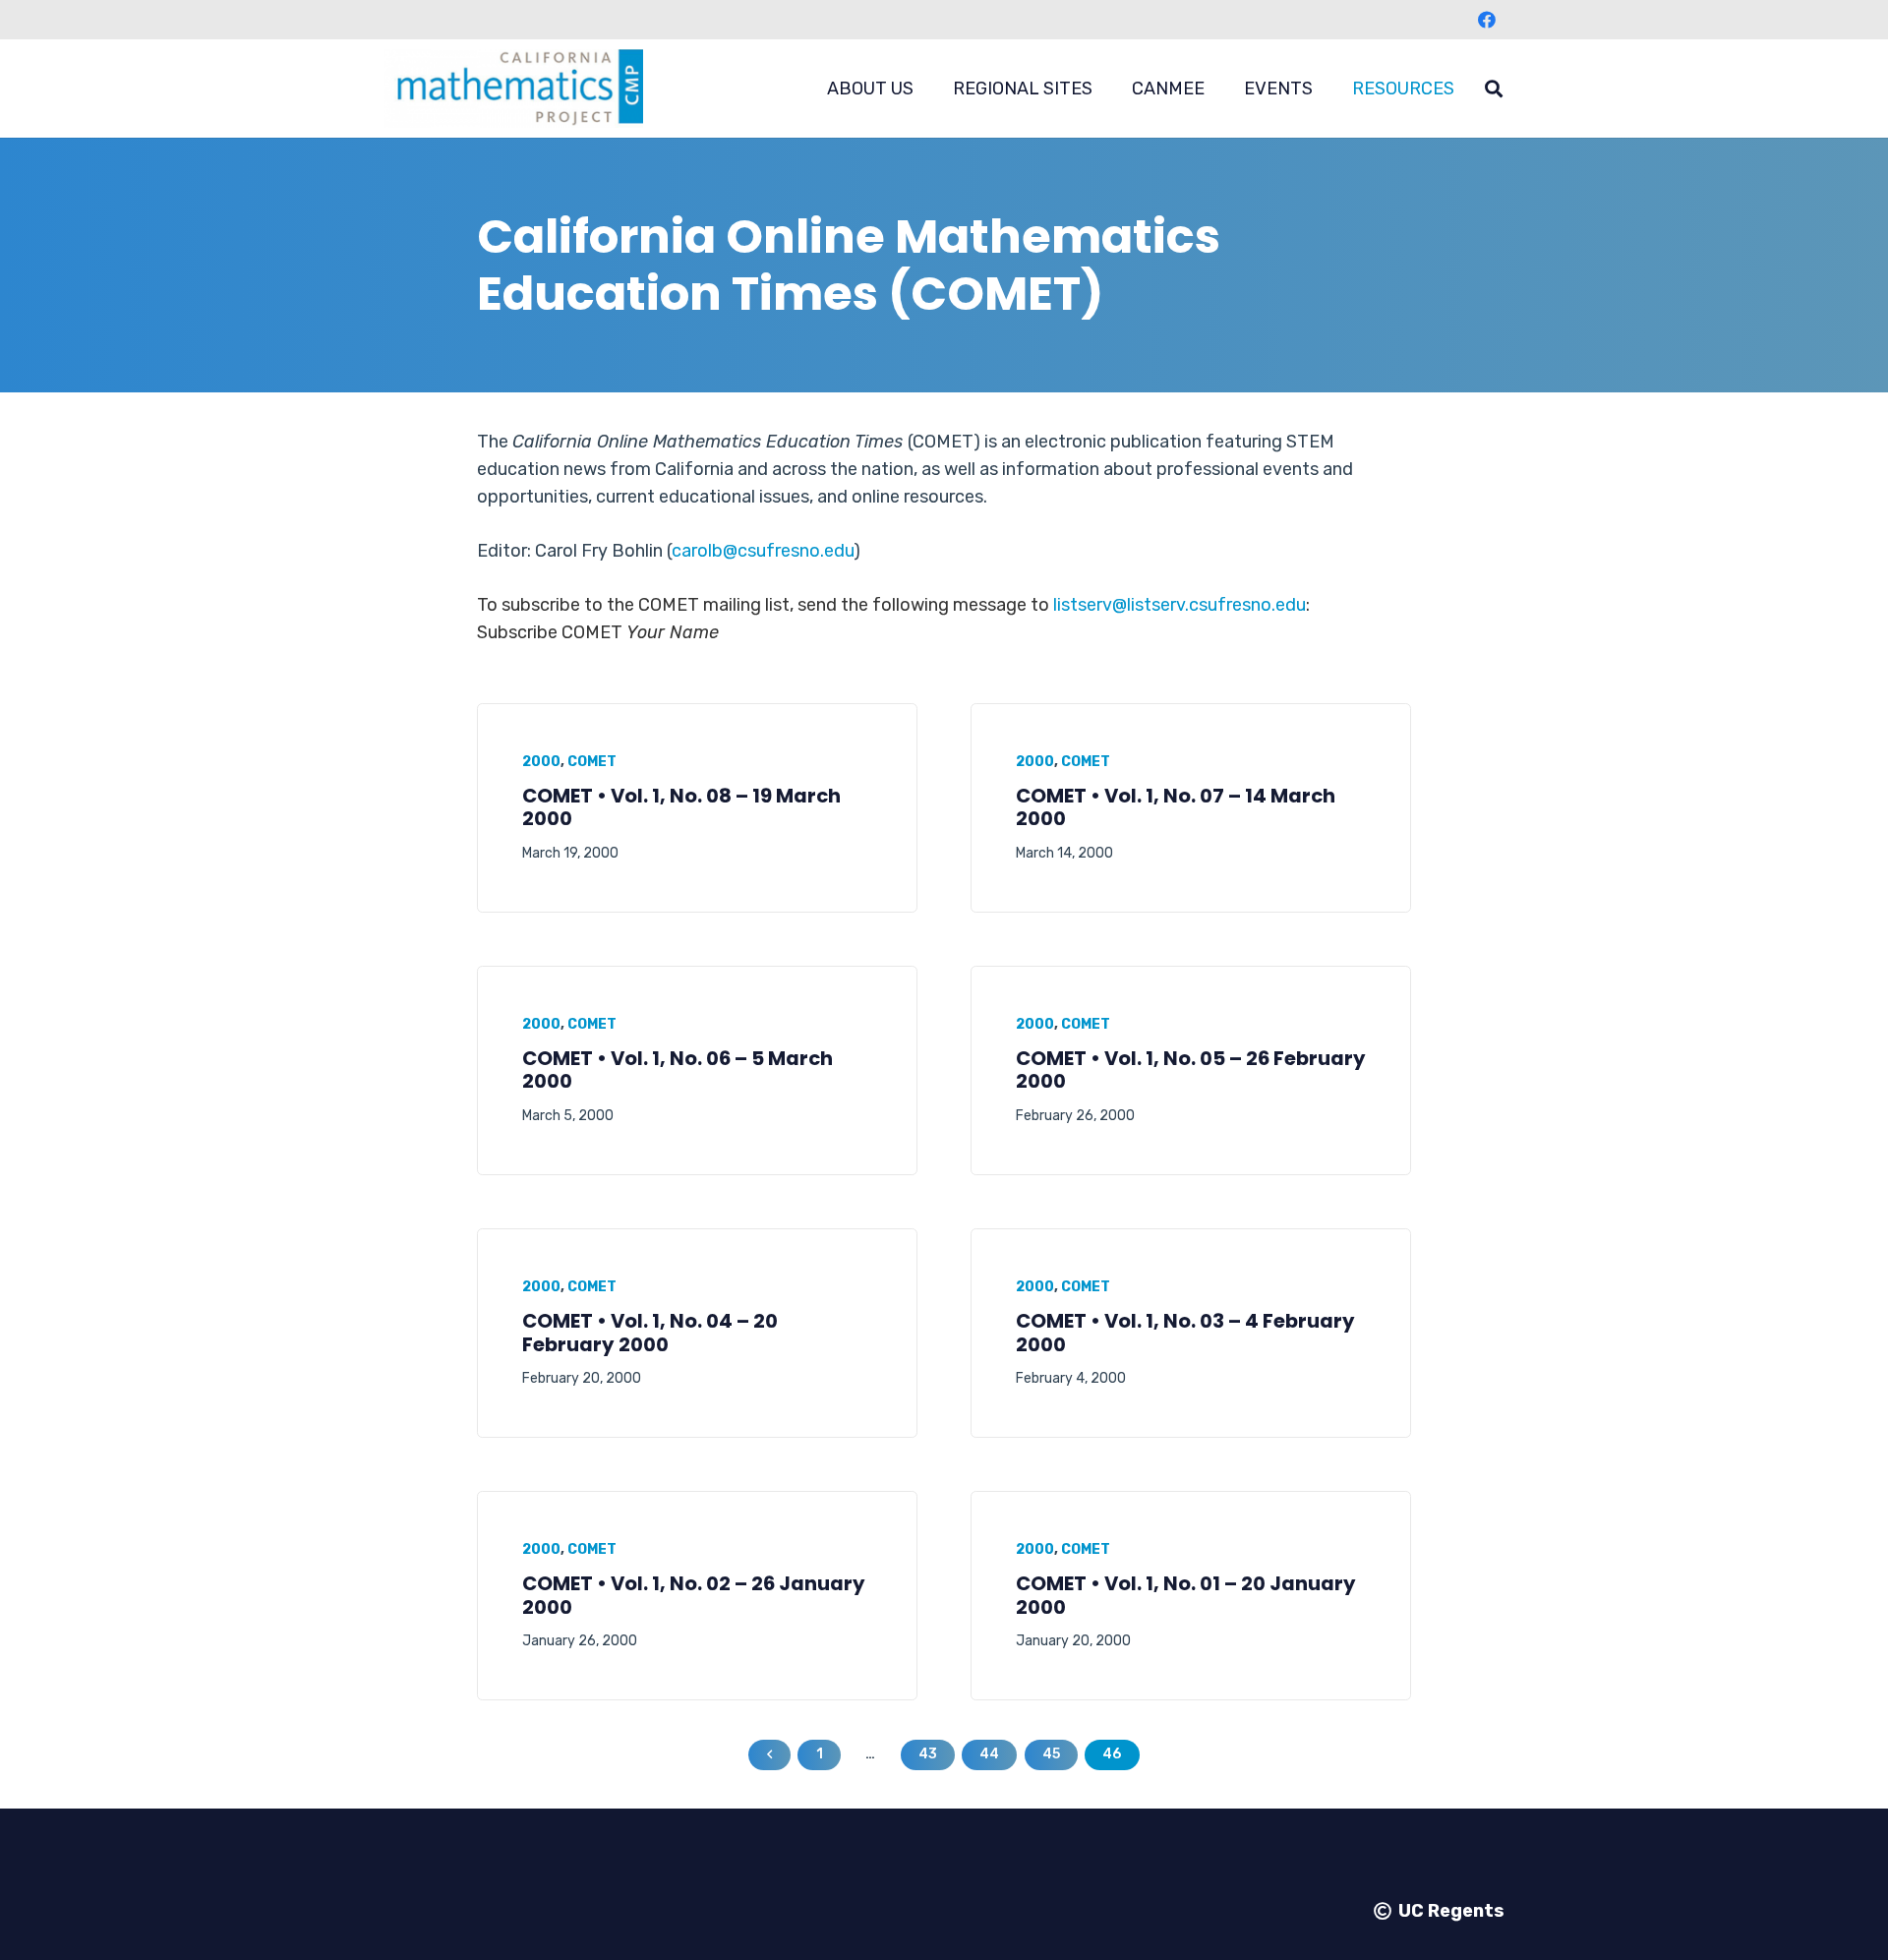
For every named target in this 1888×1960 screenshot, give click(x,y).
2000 (541, 762)
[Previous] (769, 1755)
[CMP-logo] (513, 89)
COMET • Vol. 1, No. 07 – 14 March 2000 (1176, 807)
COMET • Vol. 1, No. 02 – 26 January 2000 (694, 1595)
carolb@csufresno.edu (763, 551)
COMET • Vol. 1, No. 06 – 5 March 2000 (678, 1070)
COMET (592, 762)
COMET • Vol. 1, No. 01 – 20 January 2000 (1186, 1595)
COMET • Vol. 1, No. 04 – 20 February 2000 (650, 1333)
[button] (929, 89)
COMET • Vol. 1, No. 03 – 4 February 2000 (1185, 1333)
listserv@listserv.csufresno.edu (1180, 605)
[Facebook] (1487, 20)
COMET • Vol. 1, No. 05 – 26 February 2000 (1191, 1070)
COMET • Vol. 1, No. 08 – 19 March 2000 (681, 807)
